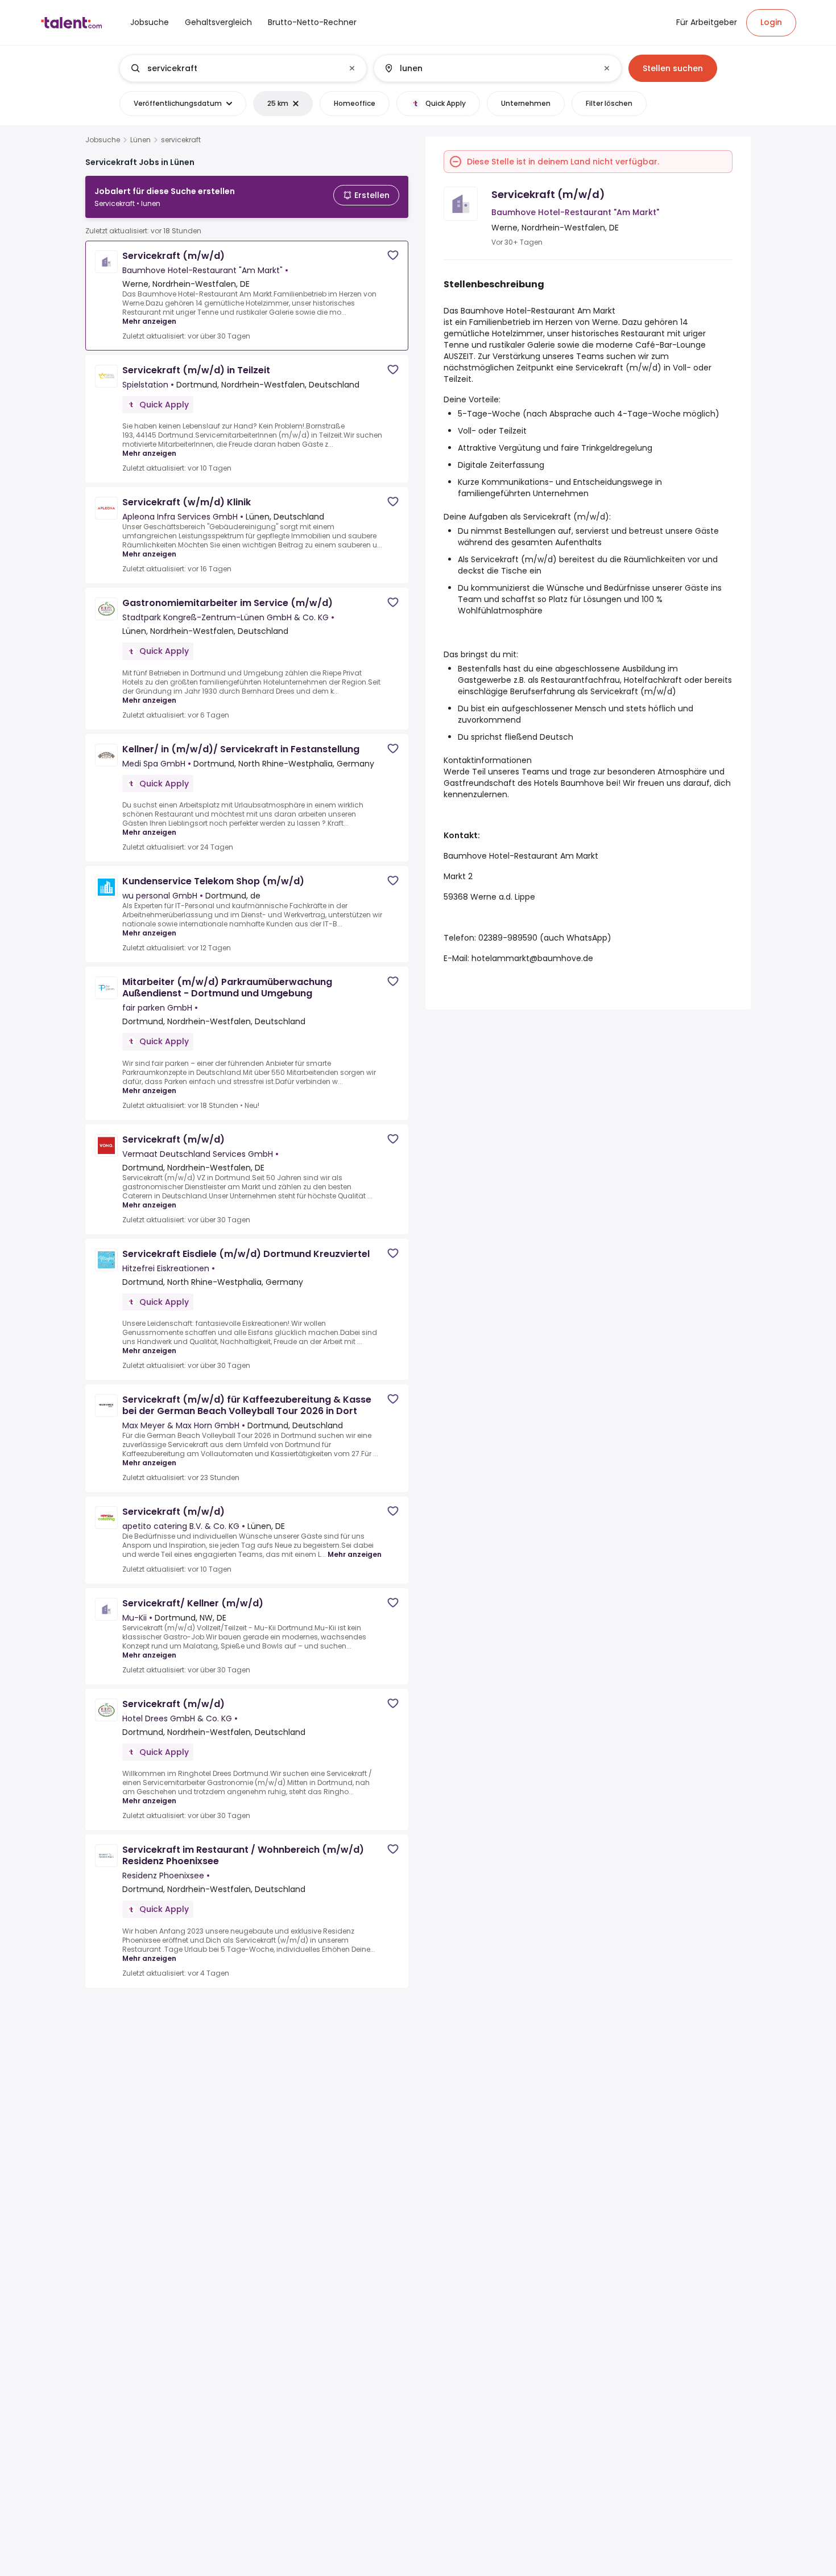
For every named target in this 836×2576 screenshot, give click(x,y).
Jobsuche (103, 140)
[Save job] (393, 255)
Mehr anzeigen (149, 321)
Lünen (140, 140)
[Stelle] (234, 68)
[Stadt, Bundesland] (488, 68)
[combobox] (243, 68)
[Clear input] (352, 68)
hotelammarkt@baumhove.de (532, 958)
